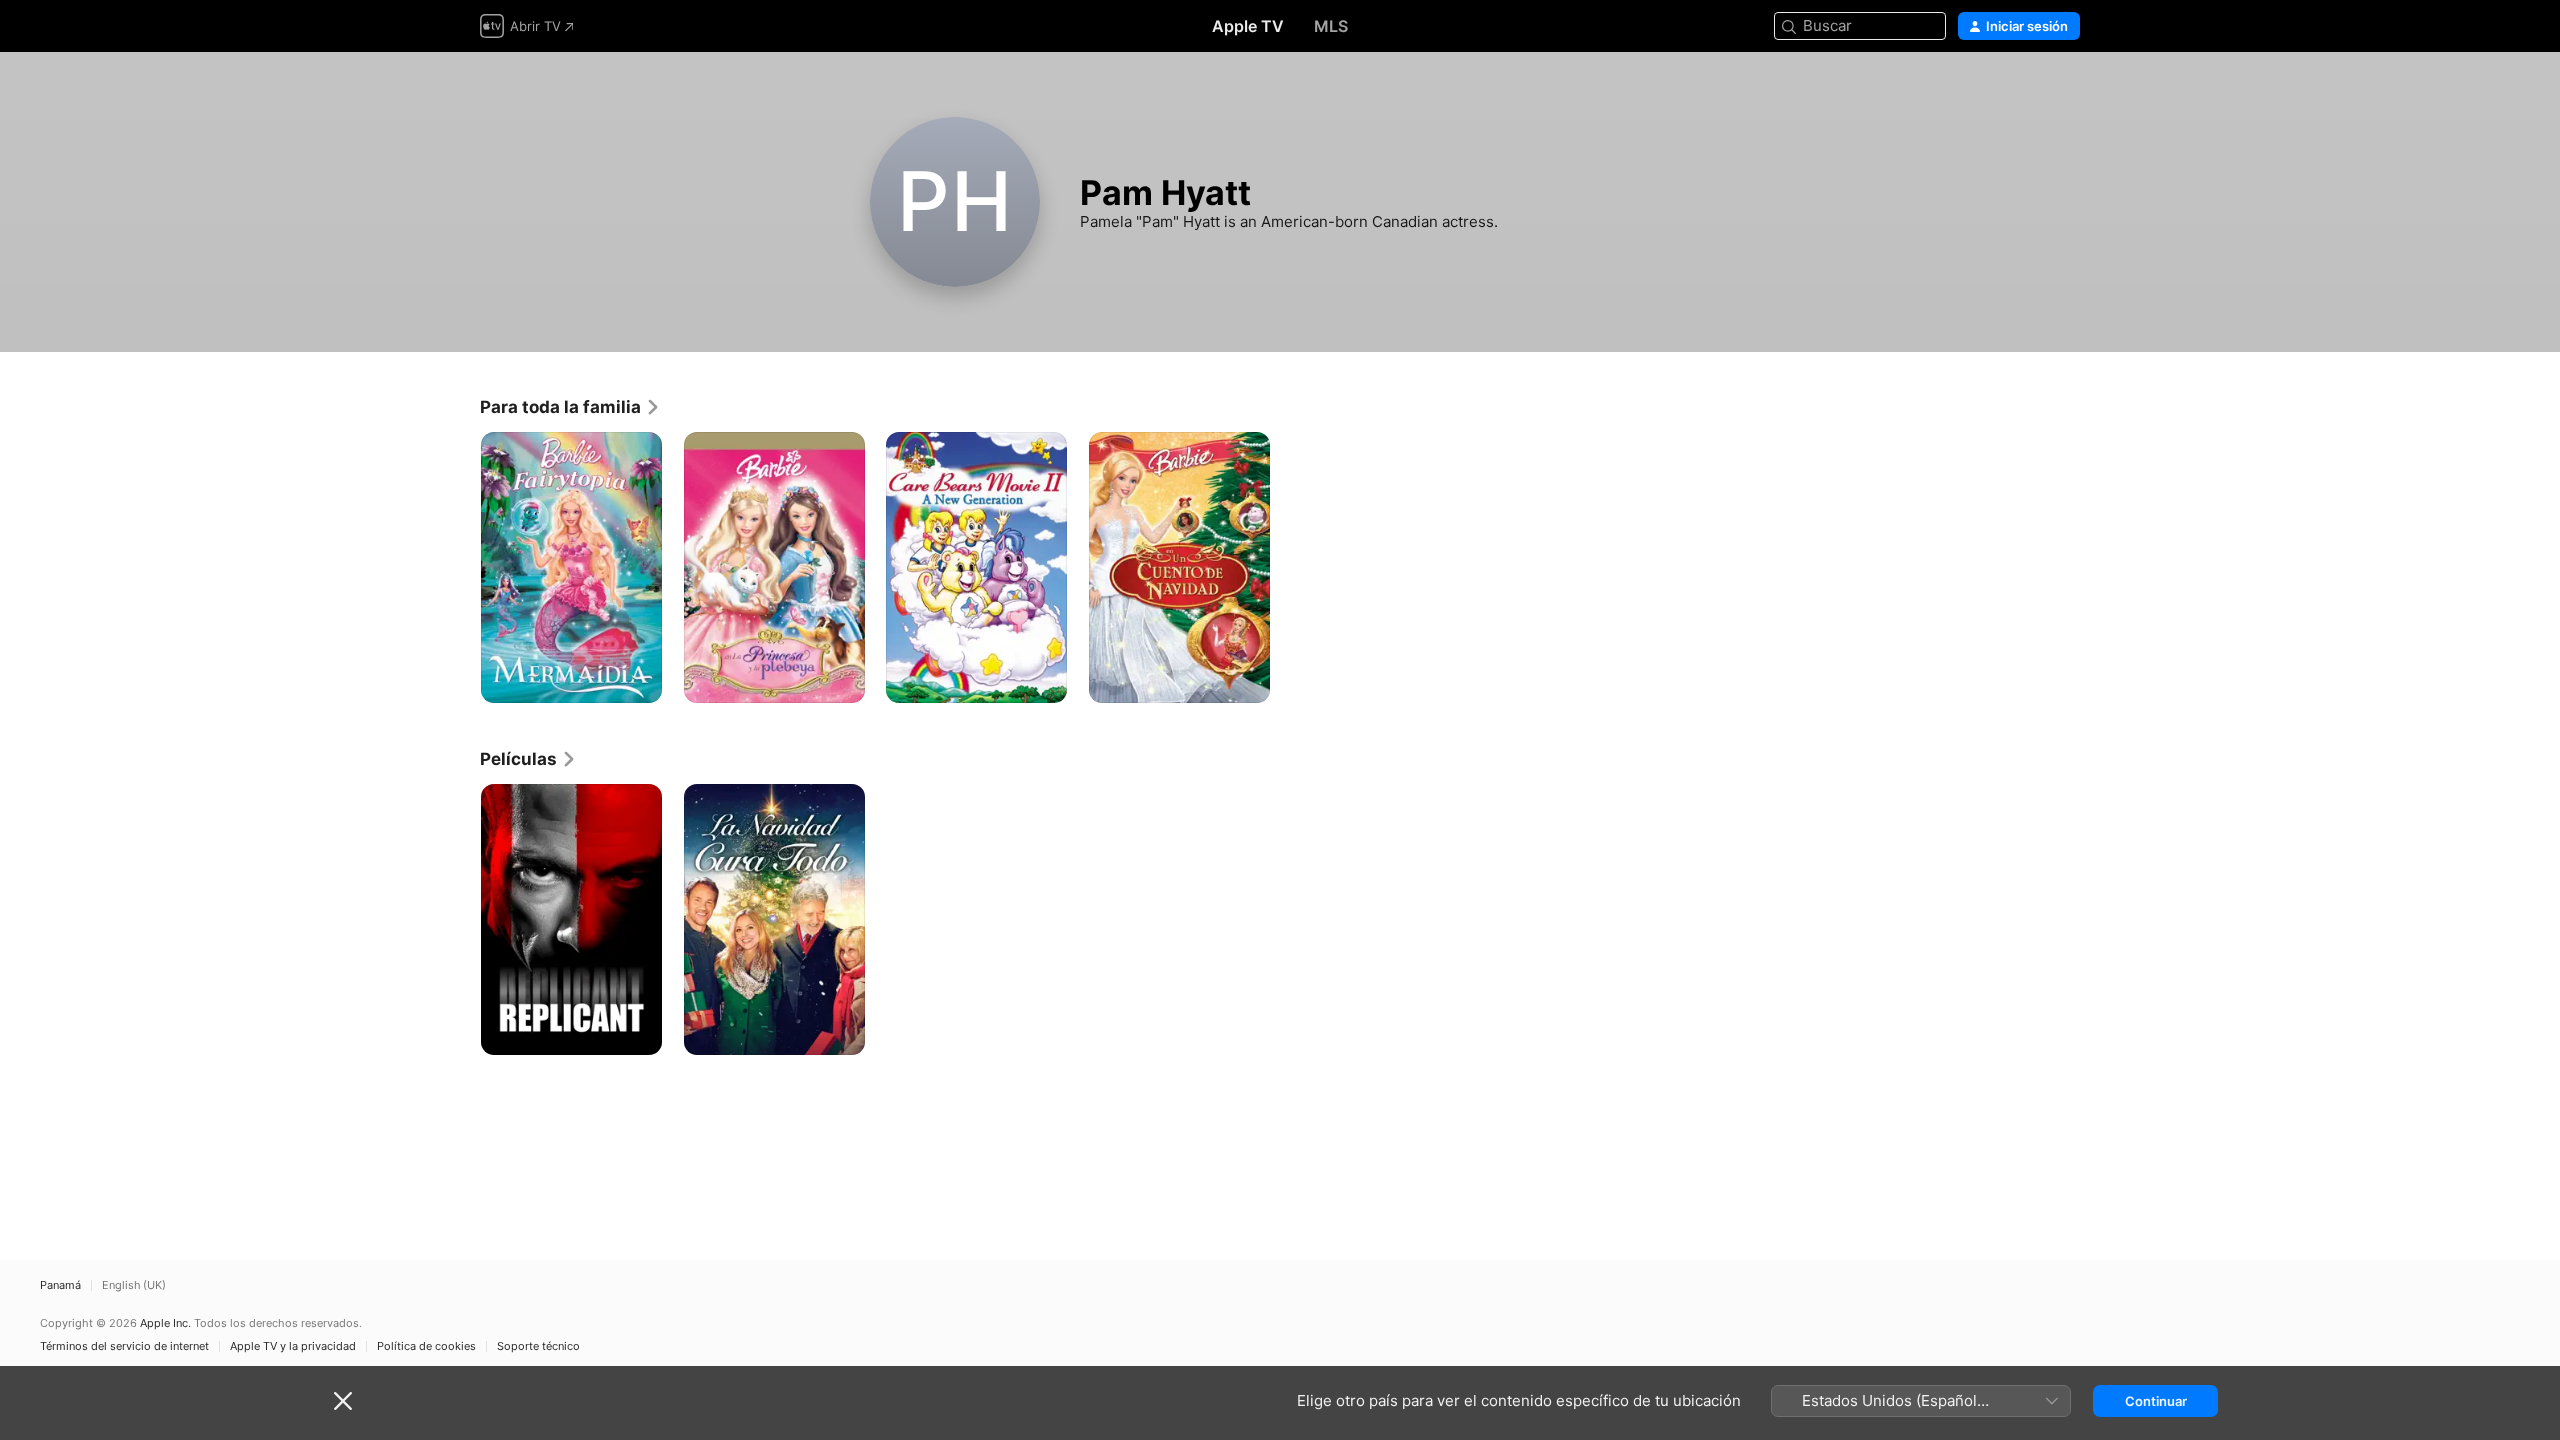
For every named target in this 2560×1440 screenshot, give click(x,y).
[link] (570, 407)
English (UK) (134, 1285)
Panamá (60, 1285)
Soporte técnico (538, 1346)
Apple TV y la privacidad (293, 1346)
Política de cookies (426, 1346)
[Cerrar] (343, 1401)
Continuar (2156, 1401)
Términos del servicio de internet (124, 1346)
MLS (1331, 26)
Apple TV (1248, 26)
